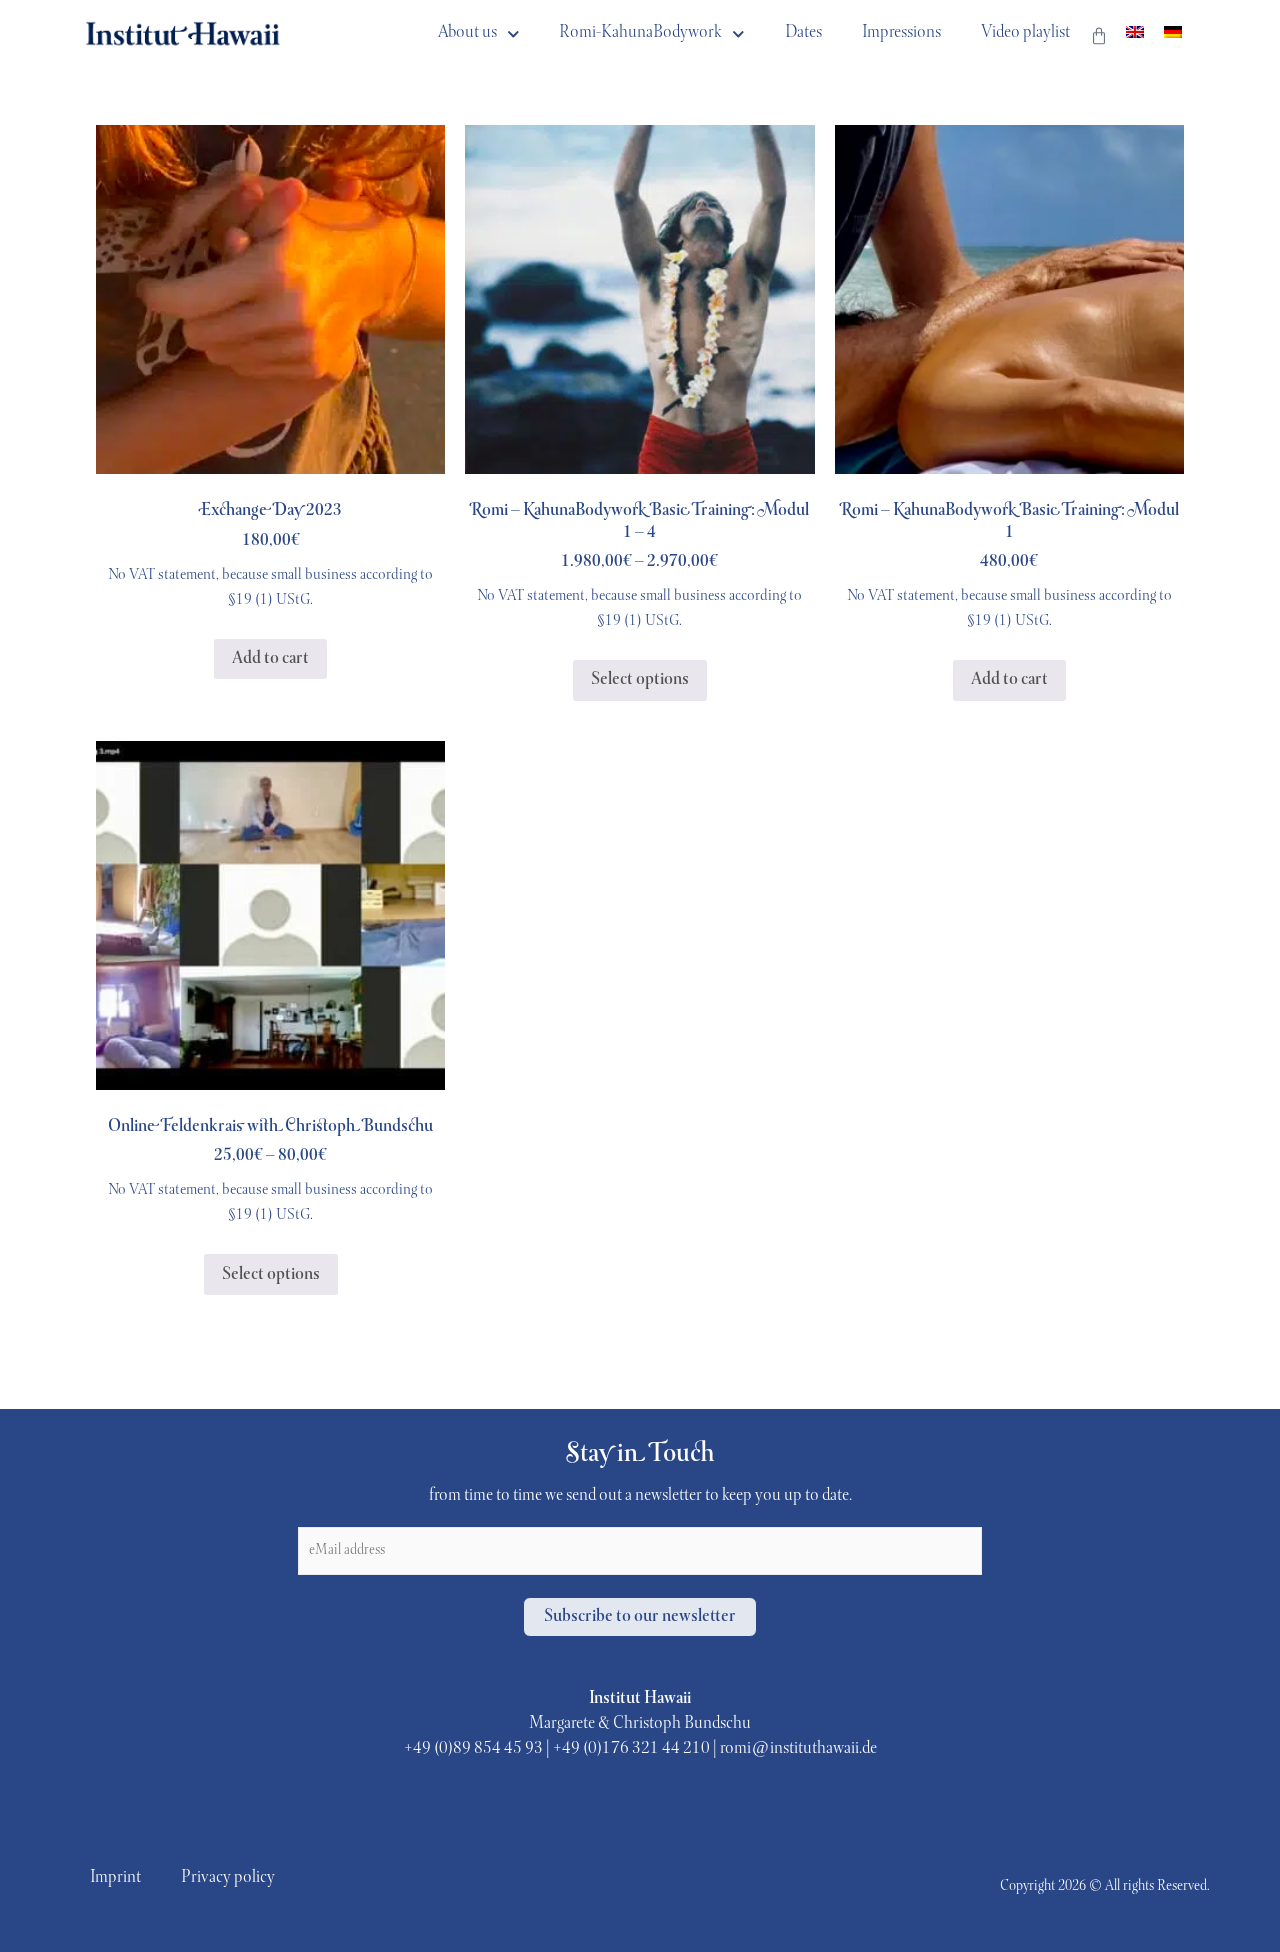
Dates (803, 33)
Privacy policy (228, 1878)
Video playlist (1025, 33)
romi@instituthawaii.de (798, 1749)
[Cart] (1099, 42)
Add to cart (270, 659)
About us (467, 33)
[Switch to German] (1173, 33)
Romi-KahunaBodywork (640, 33)
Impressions (901, 33)
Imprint (115, 1878)
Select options (640, 680)
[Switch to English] (1135, 33)
